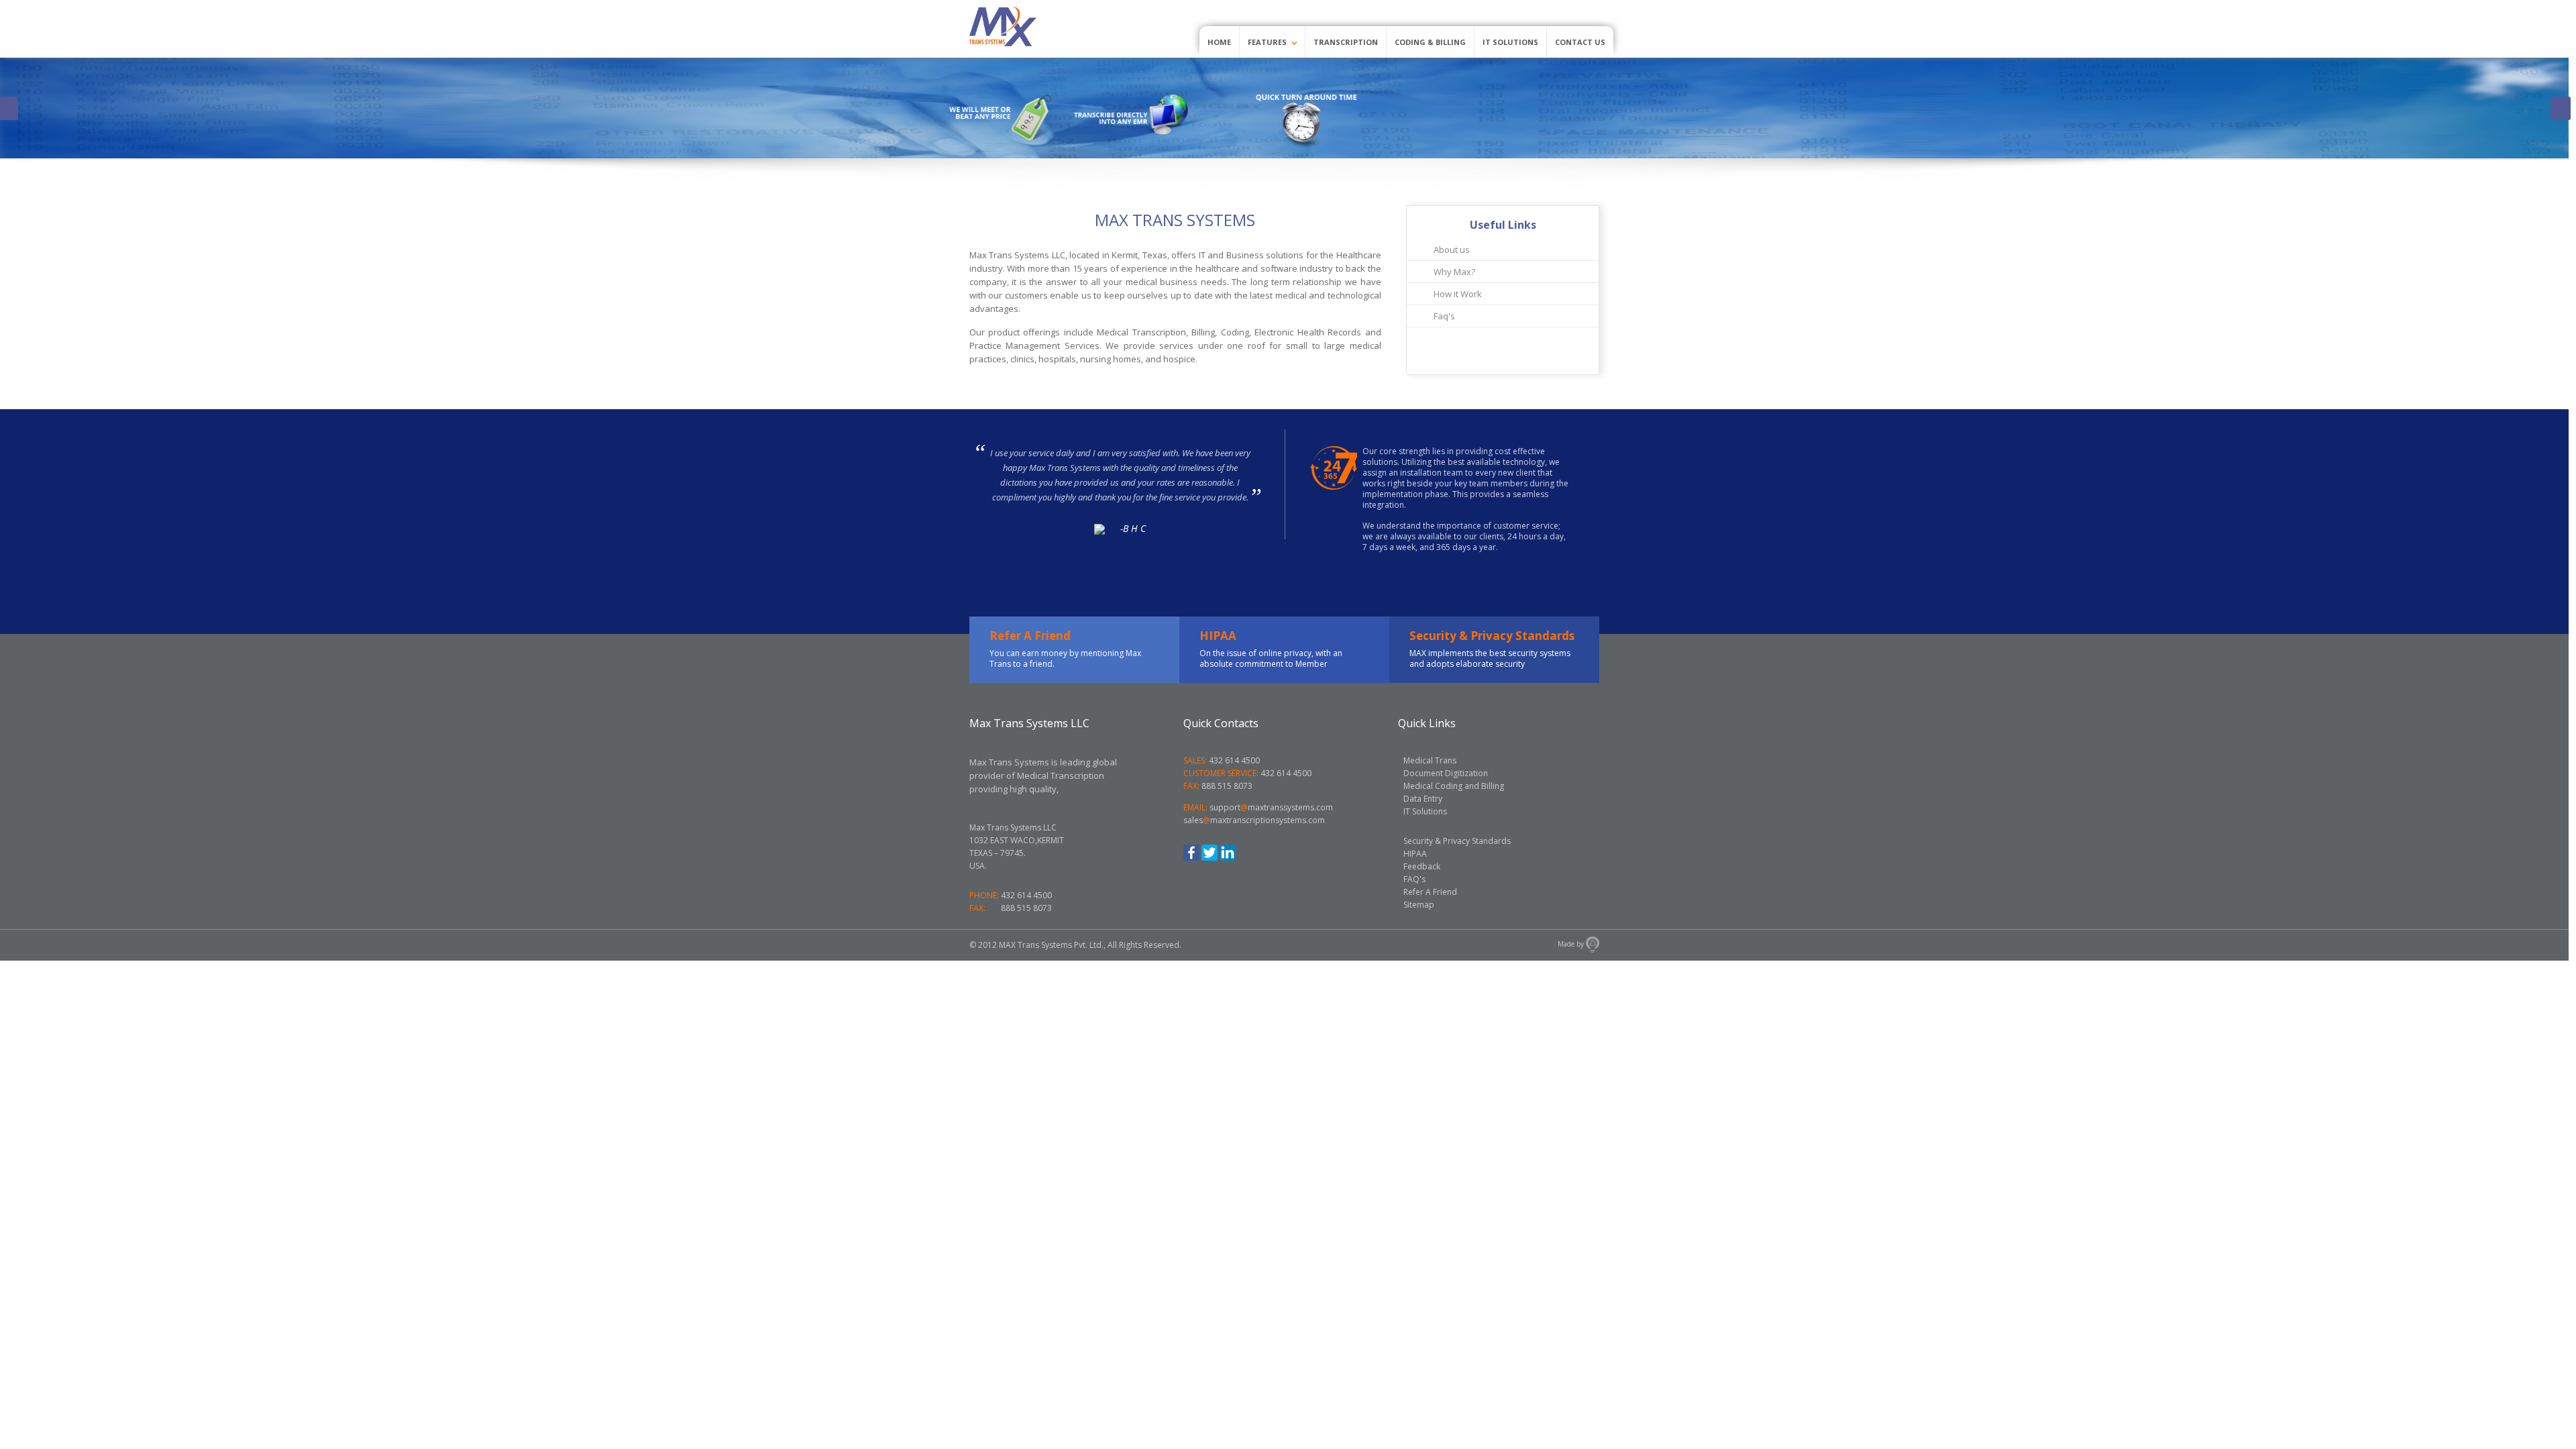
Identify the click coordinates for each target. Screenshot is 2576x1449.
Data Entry (1423, 799)
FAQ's (1414, 879)
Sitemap (1419, 905)
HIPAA (1415, 854)
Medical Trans (1430, 760)
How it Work (1458, 294)
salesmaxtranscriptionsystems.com (1254, 820)
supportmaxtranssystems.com (1271, 807)
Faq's (1444, 316)
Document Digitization (1446, 773)
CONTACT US (1580, 42)
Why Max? (1454, 272)
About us (1452, 250)
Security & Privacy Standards (1457, 841)
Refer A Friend (1430, 892)
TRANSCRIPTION (1346, 42)
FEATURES (1268, 42)
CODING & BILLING (1430, 42)
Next (2561, 108)
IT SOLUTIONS (1510, 42)
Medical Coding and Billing (1454, 786)
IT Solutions (1425, 811)
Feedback (1422, 866)
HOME (1219, 42)
